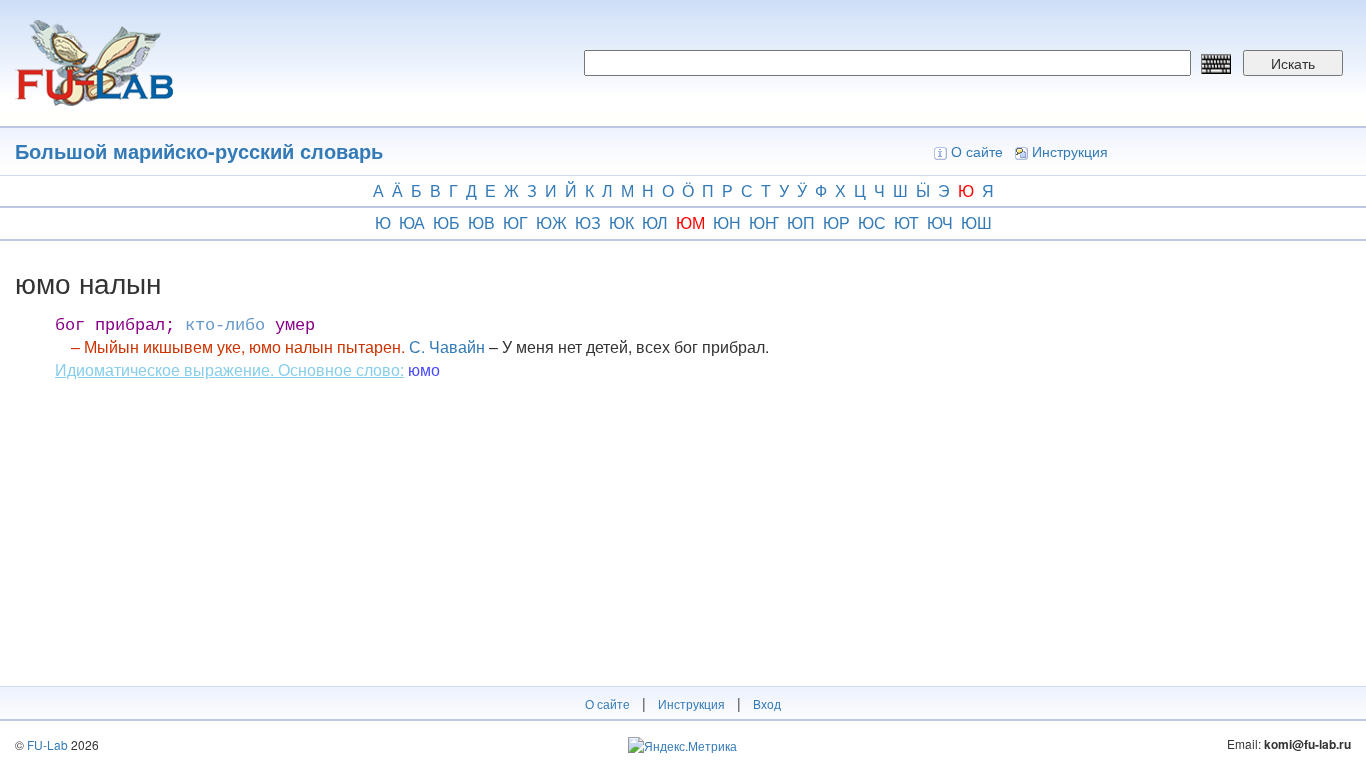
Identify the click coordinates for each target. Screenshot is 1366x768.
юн (727, 222)
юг (515, 222)
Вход (767, 703)
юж (551, 222)
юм (690, 222)
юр (836, 222)
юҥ (764, 222)
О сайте (977, 151)
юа (412, 222)
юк (621, 222)
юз (588, 222)
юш (976, 222)
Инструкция (1070, 151)
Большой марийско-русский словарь (199, 150)
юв (481, 222)
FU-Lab (47, 744)
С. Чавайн (447, 346)
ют (906, 222)
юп (801, 222)
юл (655, 222)
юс (872, 222)
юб (446, 222)
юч (940, 222)
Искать (1293, 63)
